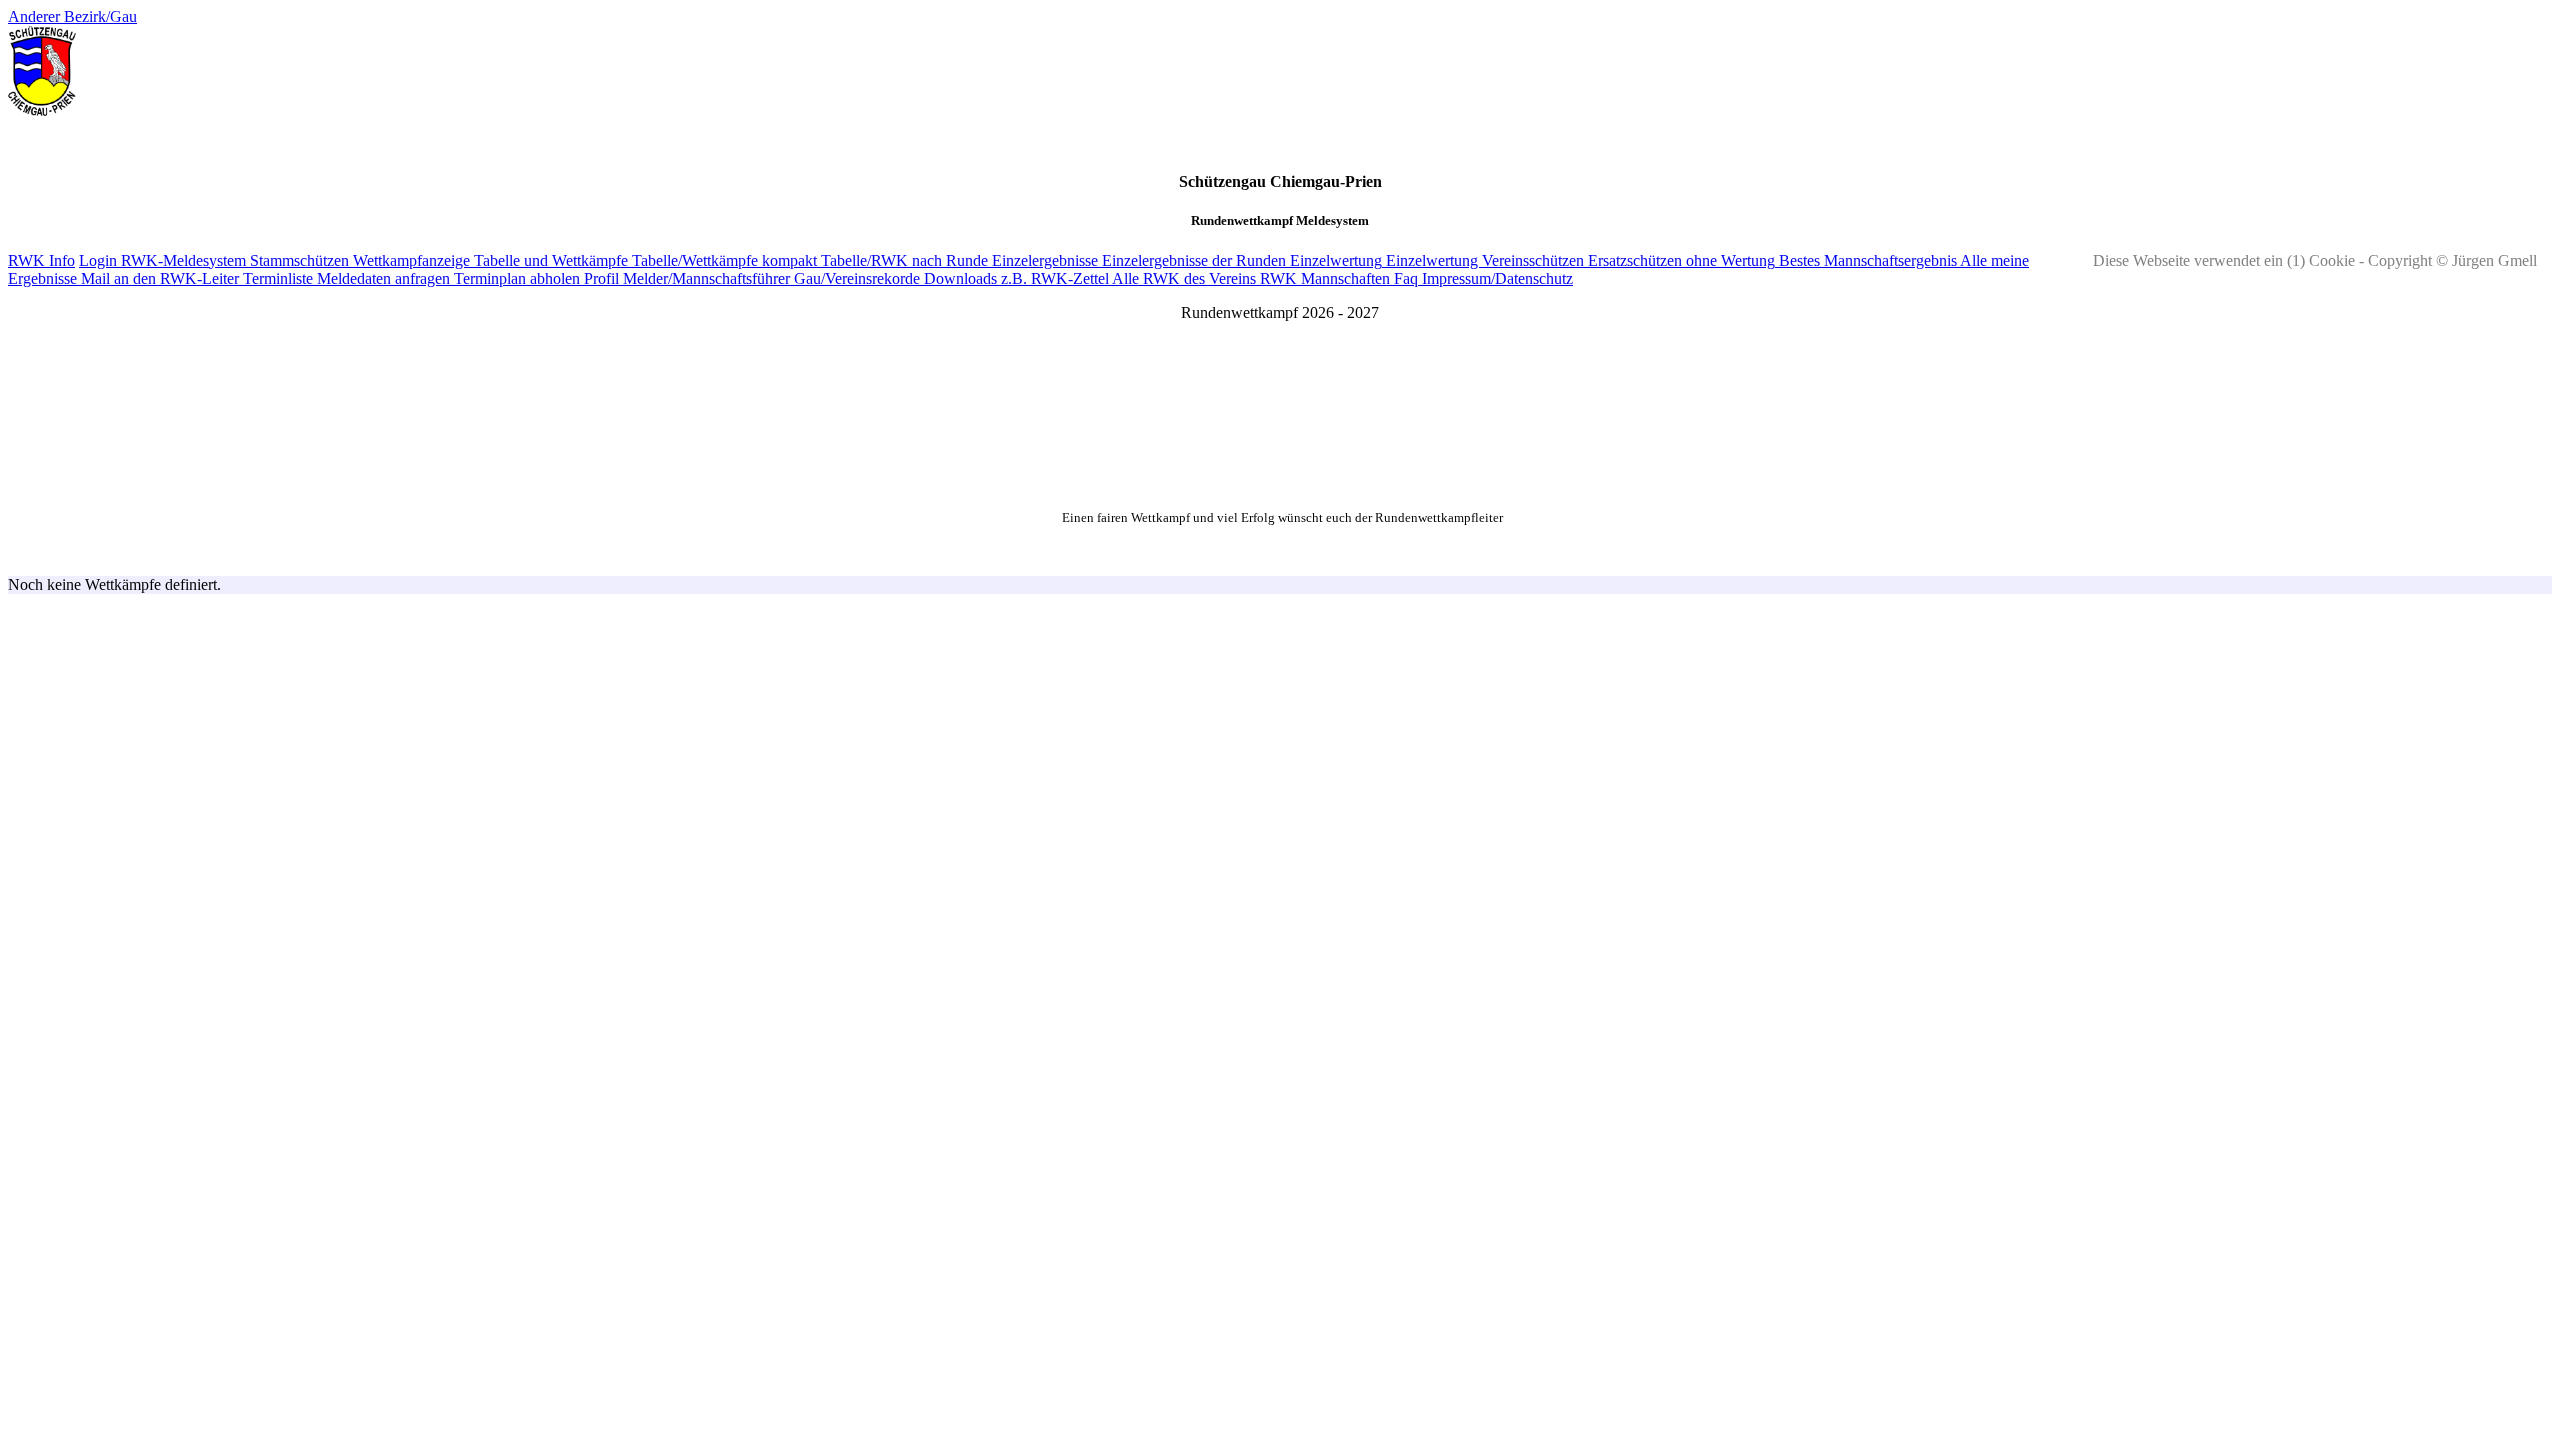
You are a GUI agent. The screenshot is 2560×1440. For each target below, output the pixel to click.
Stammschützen (297, 260)
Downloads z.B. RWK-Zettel (1014, 278)
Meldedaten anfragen (381, 278)
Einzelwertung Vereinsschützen (1483, 260)
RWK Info (41, 260)
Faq (1404, 278)
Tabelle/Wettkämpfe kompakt (722, 260)
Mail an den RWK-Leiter (158, 278)
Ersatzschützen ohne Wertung (1679, 260)
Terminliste (276, 278)
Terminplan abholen (515, 278)
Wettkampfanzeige (409, 260)
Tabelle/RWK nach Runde (902, 260)
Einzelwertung (1334, 260)
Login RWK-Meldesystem (162, 260)
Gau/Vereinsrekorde (855, 278)
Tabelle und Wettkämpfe (549, 260)
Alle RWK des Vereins (1182, 278)
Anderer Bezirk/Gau (72, 16)
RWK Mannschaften (1323, 278)
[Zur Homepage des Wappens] (42, 110)
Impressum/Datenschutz (1495, 278)
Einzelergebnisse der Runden (1192, 260)
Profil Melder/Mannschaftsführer (685, 278)
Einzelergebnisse (1043, 260)
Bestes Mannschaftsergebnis (1866, 260)
